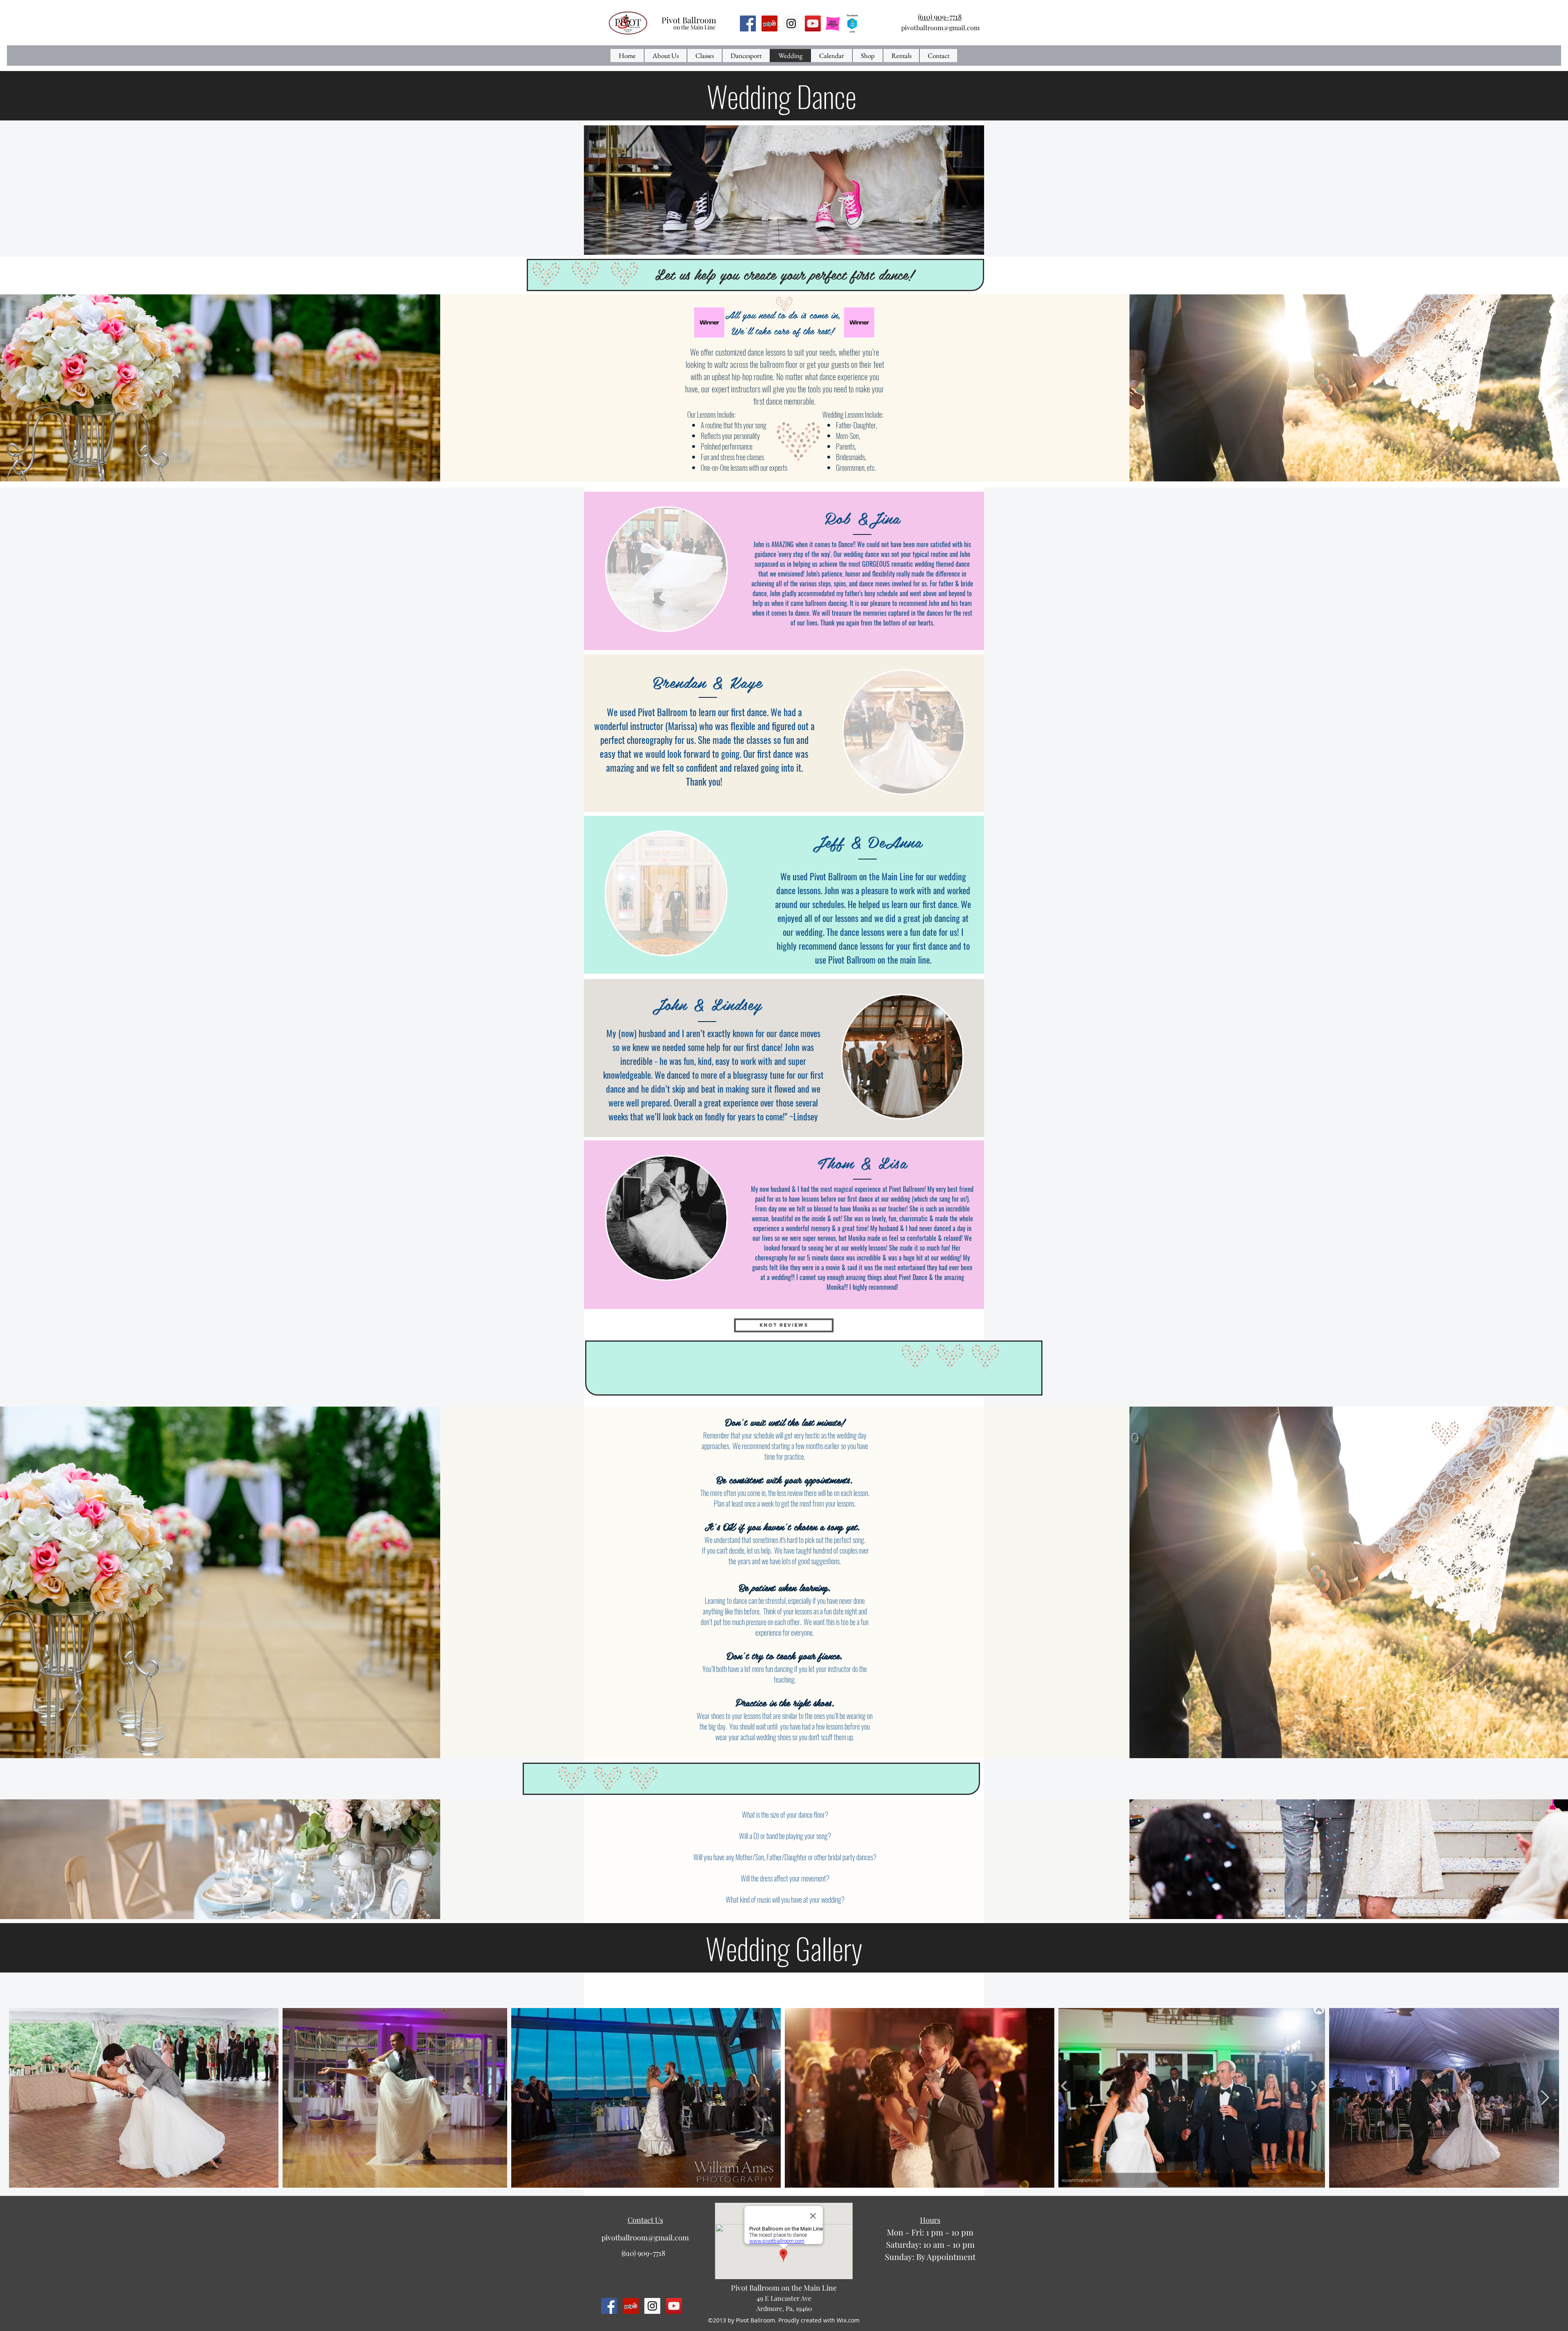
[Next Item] (1545, 2098)
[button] (666, 569)
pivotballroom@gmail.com (940, 28)
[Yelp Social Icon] (770, 23)
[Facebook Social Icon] (748, 23)
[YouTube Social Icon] (813, 23)
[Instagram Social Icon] (791, 23)
